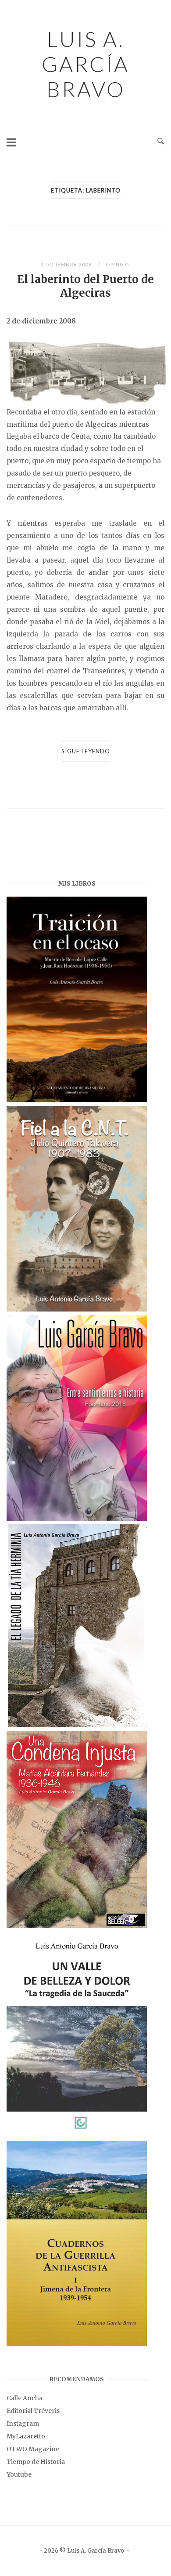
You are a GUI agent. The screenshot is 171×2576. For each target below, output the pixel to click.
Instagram (23, 2423)
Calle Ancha (25, 2398)
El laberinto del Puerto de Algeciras (85, 286)
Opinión (118, 264)
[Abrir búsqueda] (161, 142)
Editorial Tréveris (33, 2411)
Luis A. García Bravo (85, 64)
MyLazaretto (26, 2436)
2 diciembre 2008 (67, 264)
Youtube (19, 2474)
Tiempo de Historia (36, 2462)
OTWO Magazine (33, 2449)
